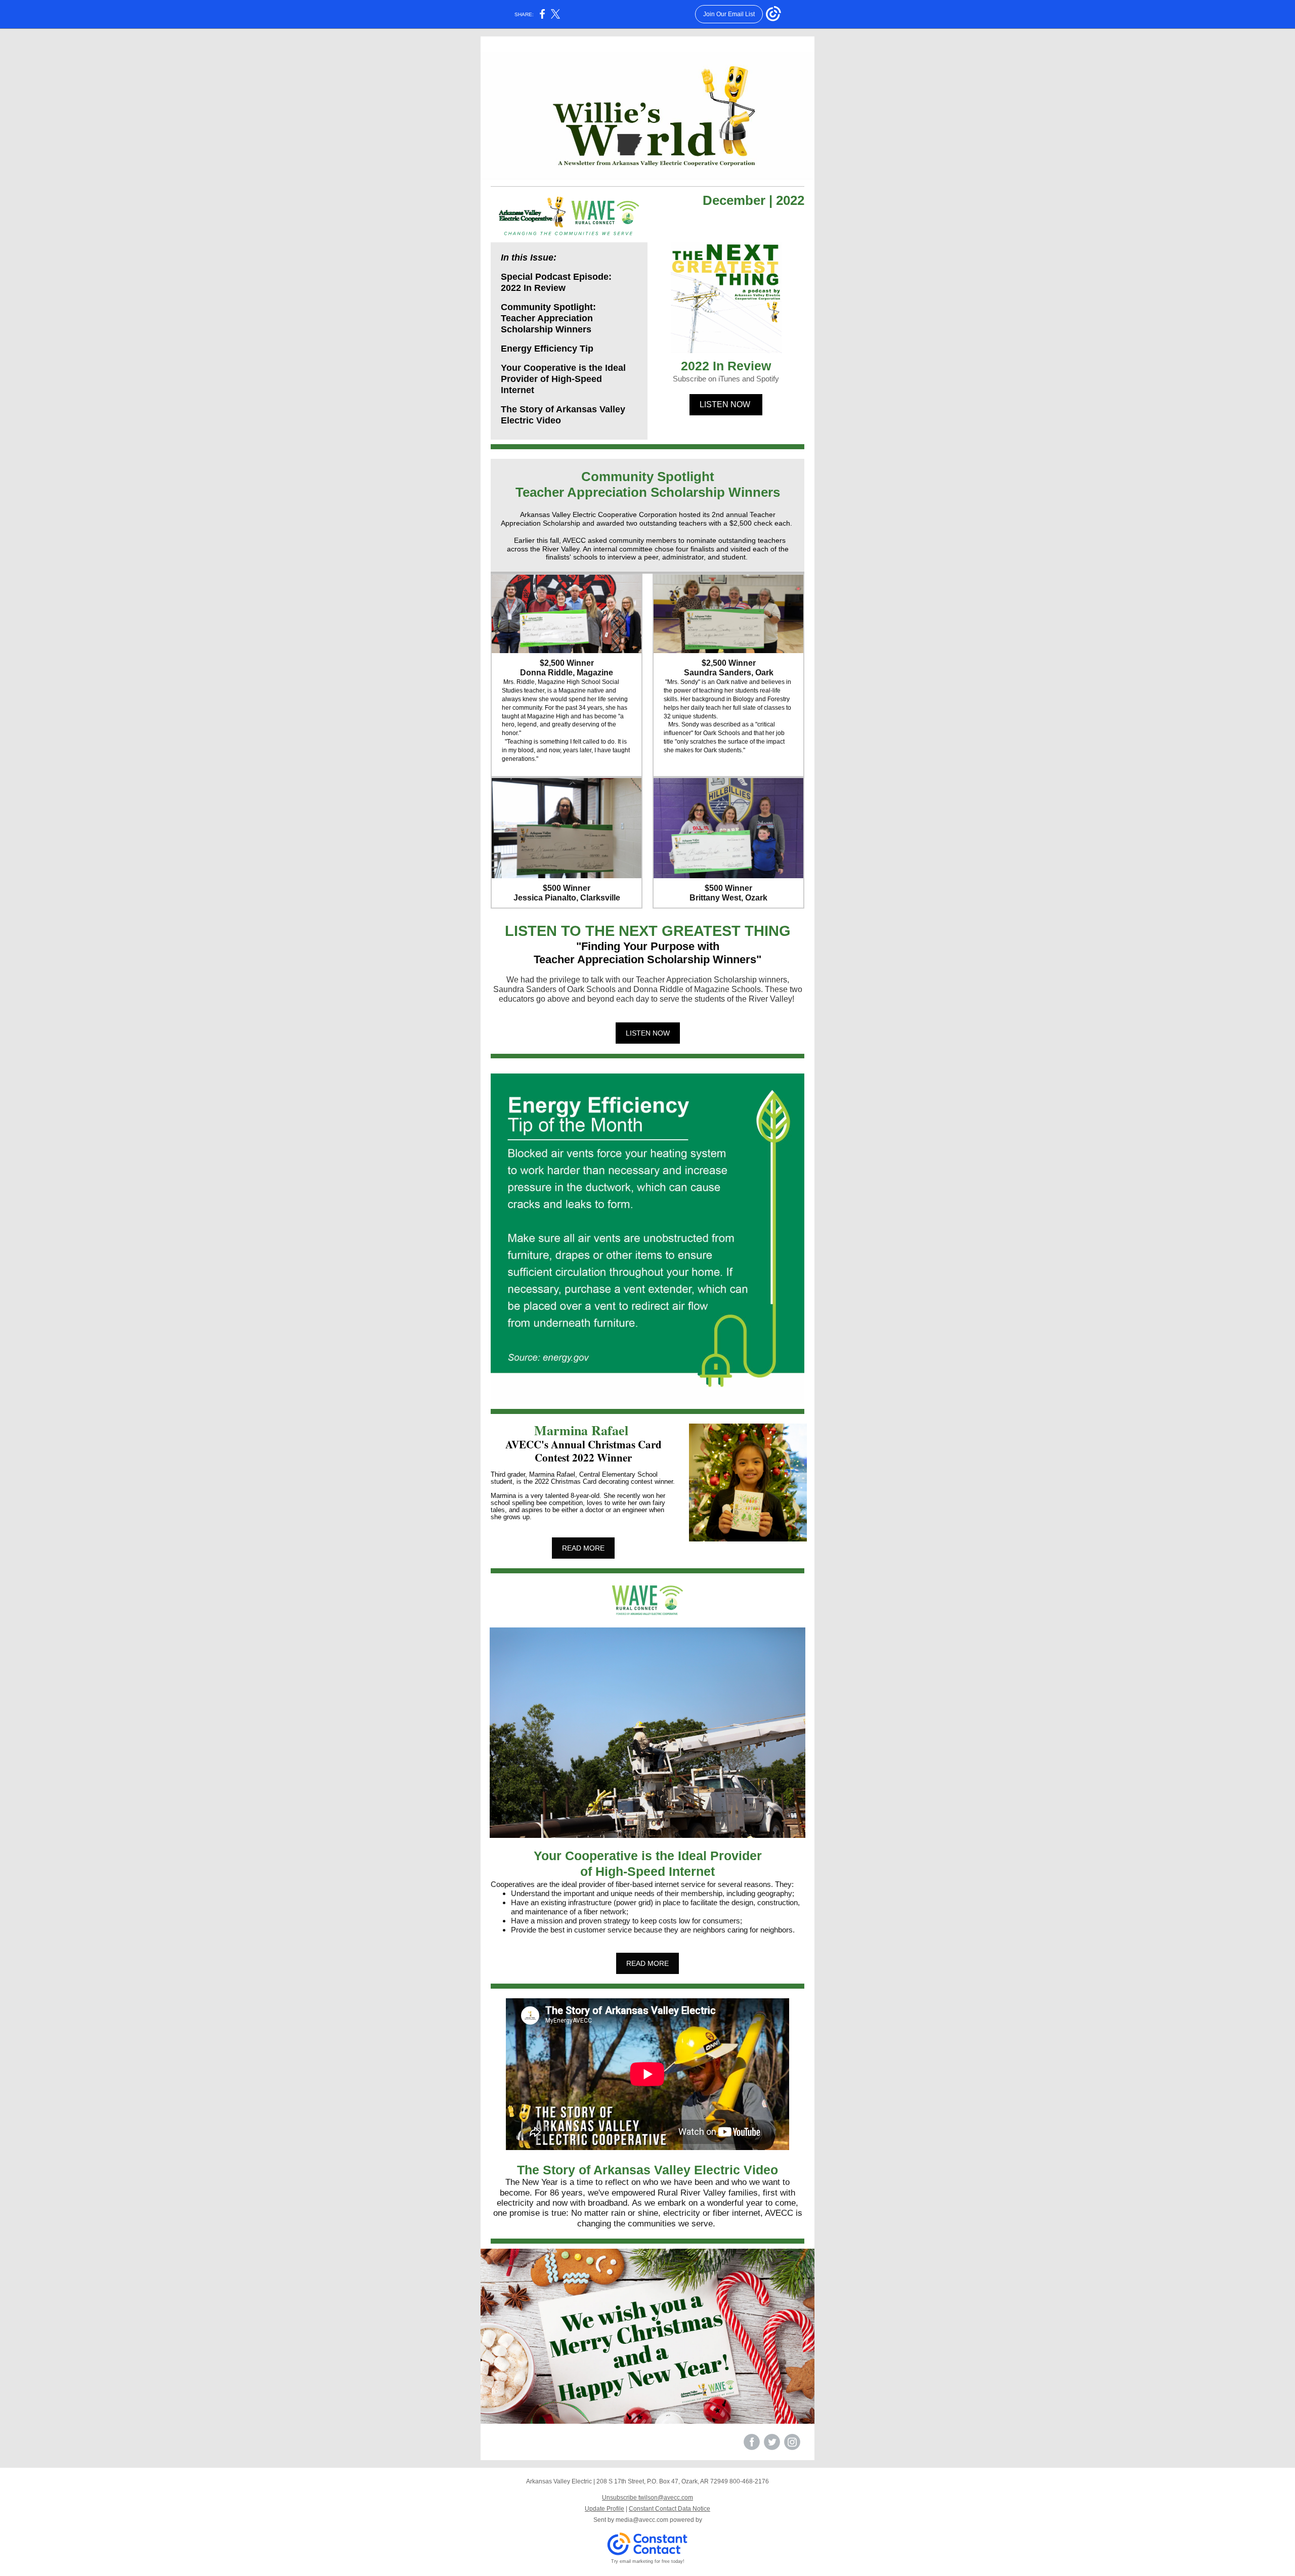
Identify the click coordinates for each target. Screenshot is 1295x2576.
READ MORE (583, 1548)
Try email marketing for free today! (648, 2561)
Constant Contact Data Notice (670, 2509)
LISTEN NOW (726, 404)
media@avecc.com (642, 2520)
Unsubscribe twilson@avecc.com (647, 2498)
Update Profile (605, 2509)
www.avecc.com (575, 2446)
